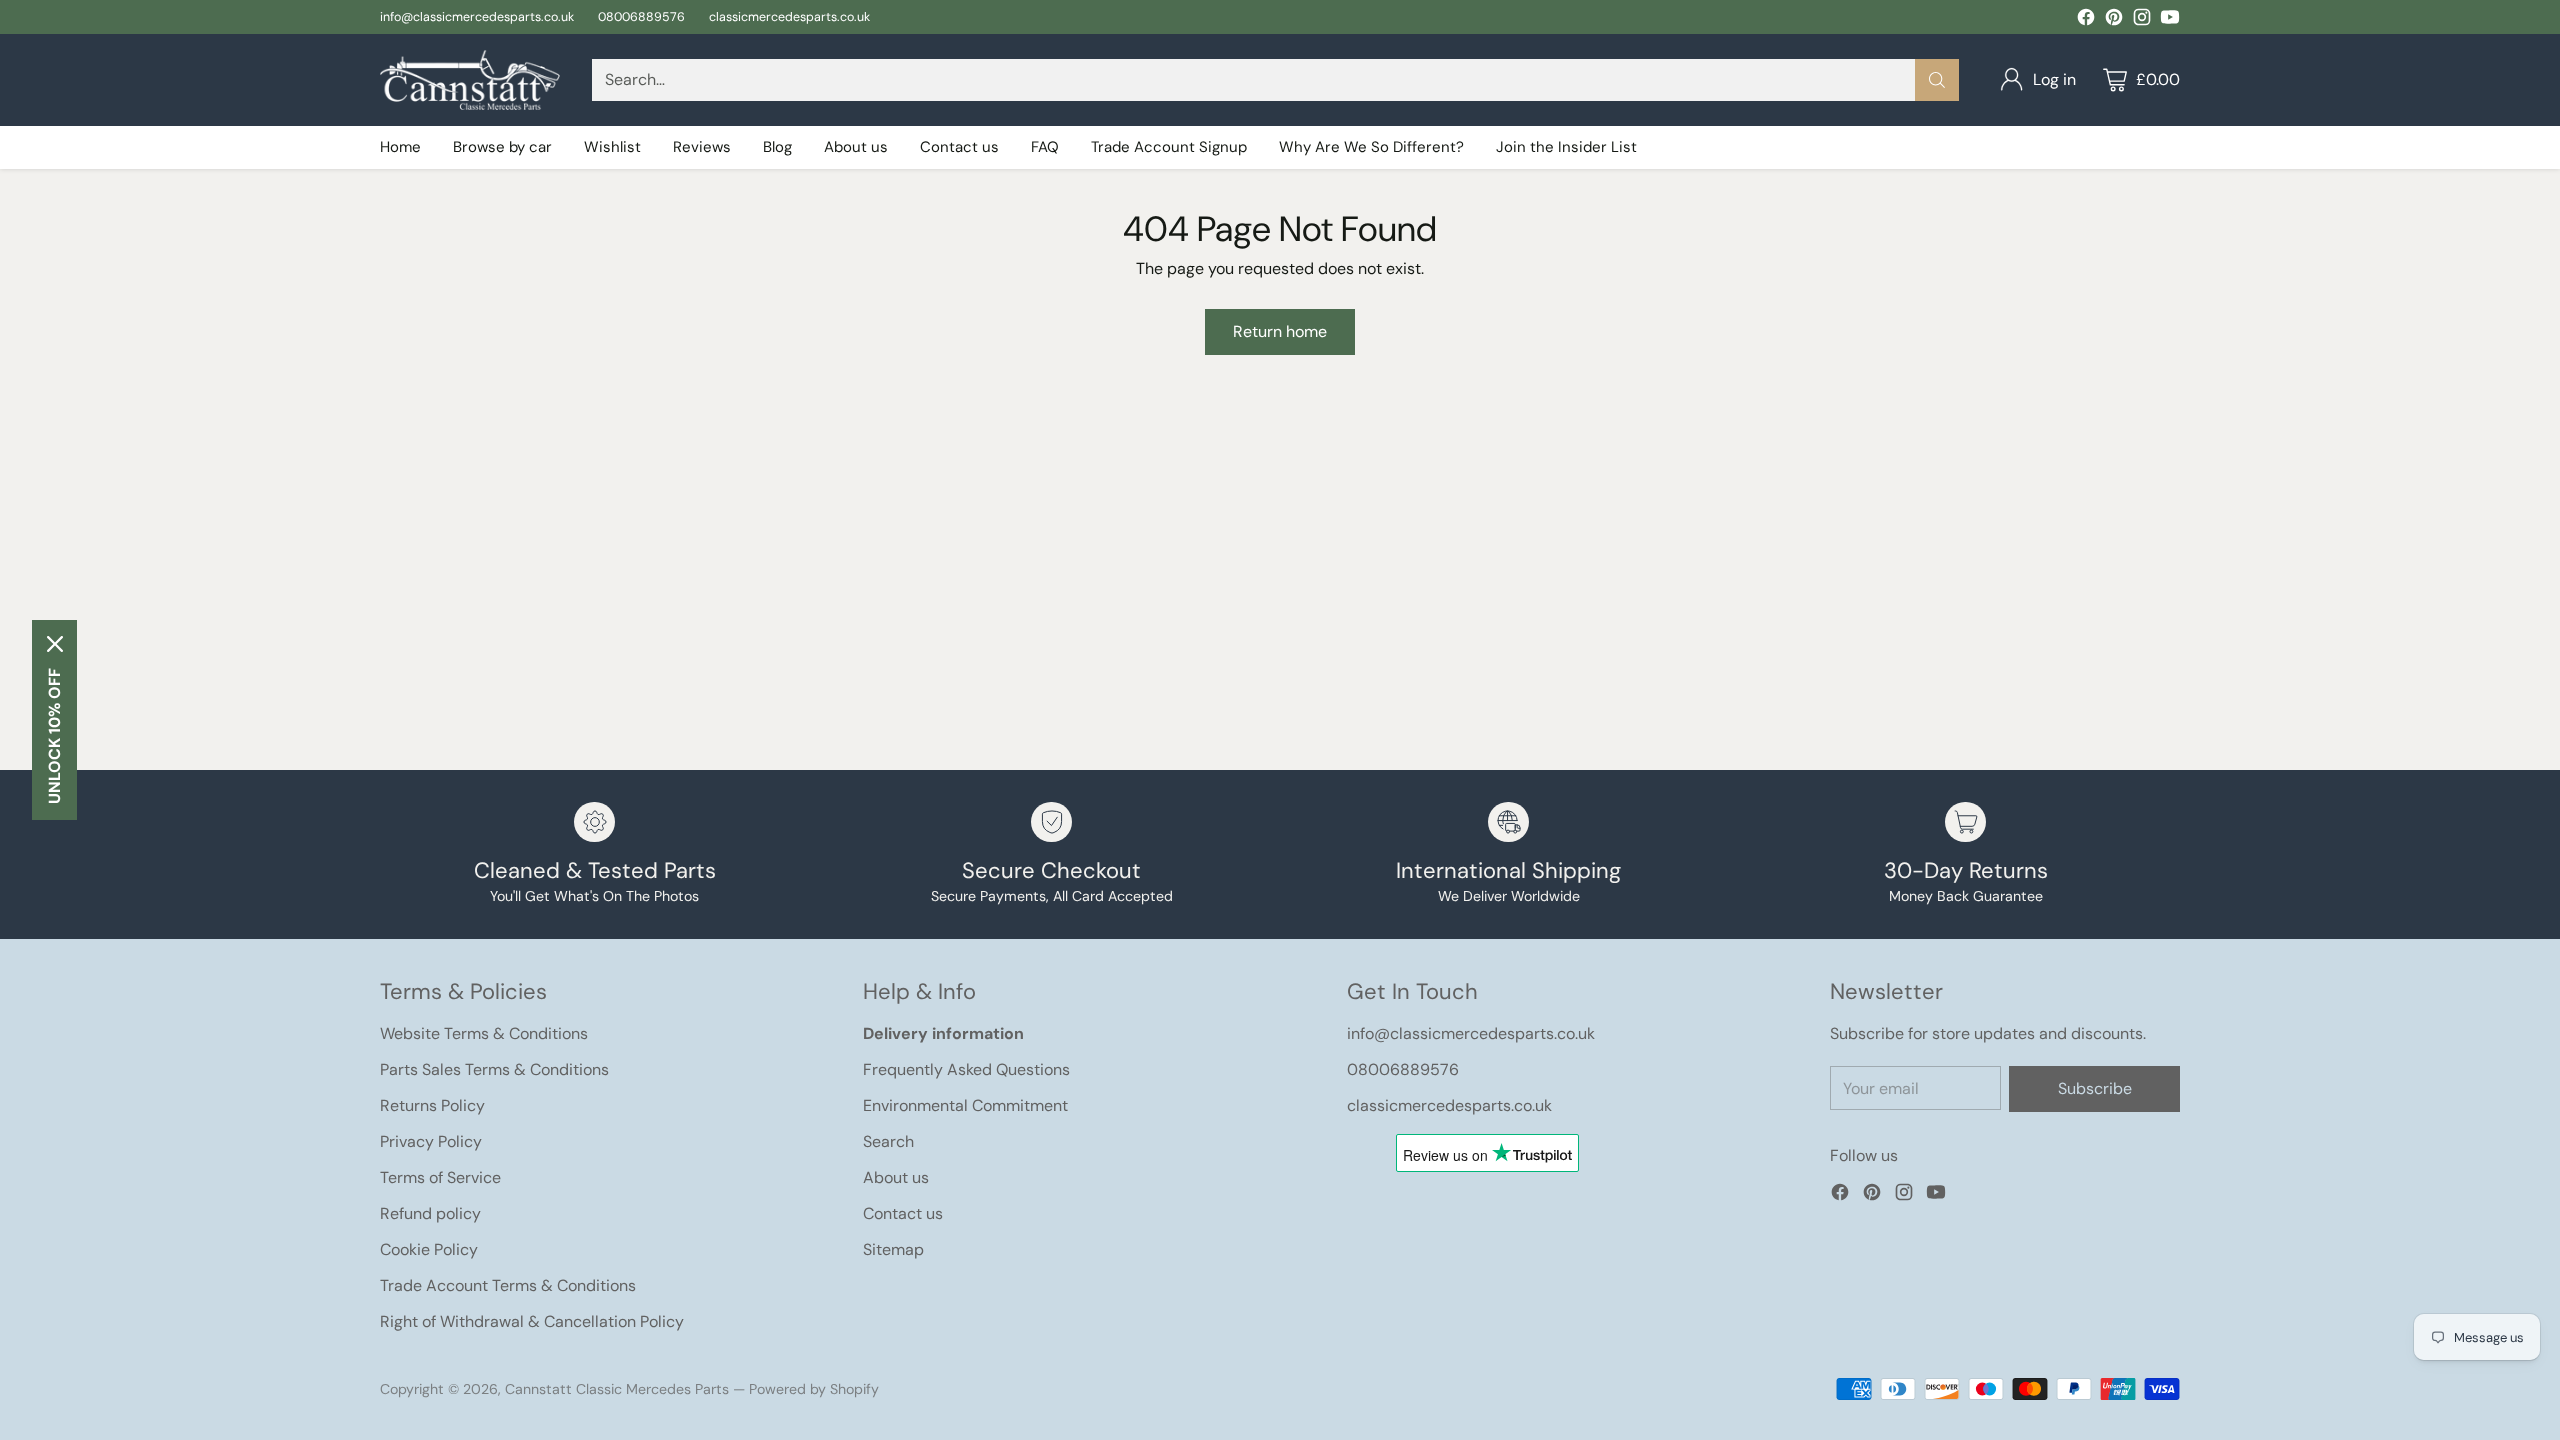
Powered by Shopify (814, 1389)
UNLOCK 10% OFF (54, 736)
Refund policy (430, 1213)
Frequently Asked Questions (966, 1069)
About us (896, 1177)
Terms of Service (440, 1177)
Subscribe (2095, 1088)
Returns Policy (432, 1105)
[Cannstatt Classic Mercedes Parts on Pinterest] (2114, 20)
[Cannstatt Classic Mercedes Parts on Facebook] (2086, 20)
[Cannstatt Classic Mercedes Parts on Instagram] (2142, 20)
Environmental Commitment (965, 1105)
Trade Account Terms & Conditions (508, 1285)
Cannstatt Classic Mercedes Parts (617, 1389)
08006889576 (1403, 1069)
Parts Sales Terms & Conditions (494, 1069)
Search (888, 1141)
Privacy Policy (431, 1141)
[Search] (1937, 80)
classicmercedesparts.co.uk (1449, 1105)
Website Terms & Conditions (484, 1033)
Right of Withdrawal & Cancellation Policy (532, 1321)
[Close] (55, 644)
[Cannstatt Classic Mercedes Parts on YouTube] (2170, 20)
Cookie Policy (429, 1249)
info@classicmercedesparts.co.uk (1471, 1033)
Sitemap (893, 1249)
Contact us (903, 1213)
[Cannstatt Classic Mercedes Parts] (470, 80)
